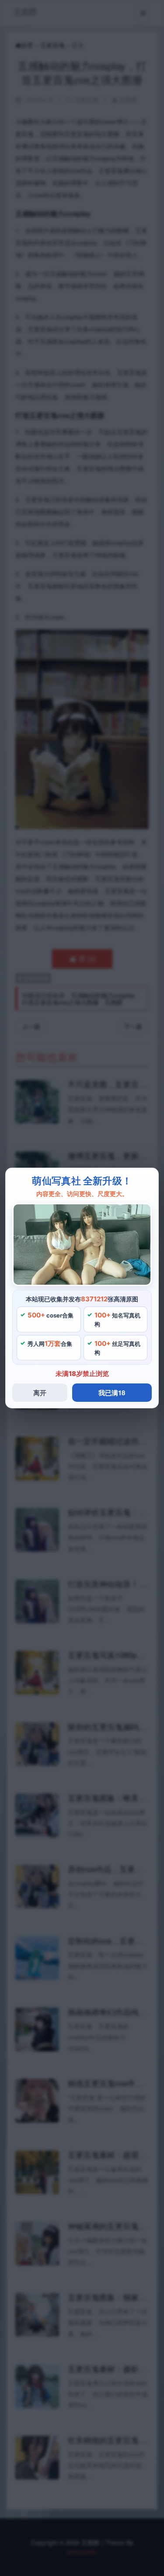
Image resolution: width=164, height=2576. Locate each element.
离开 (40, 1393)
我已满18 (112, 1393)
